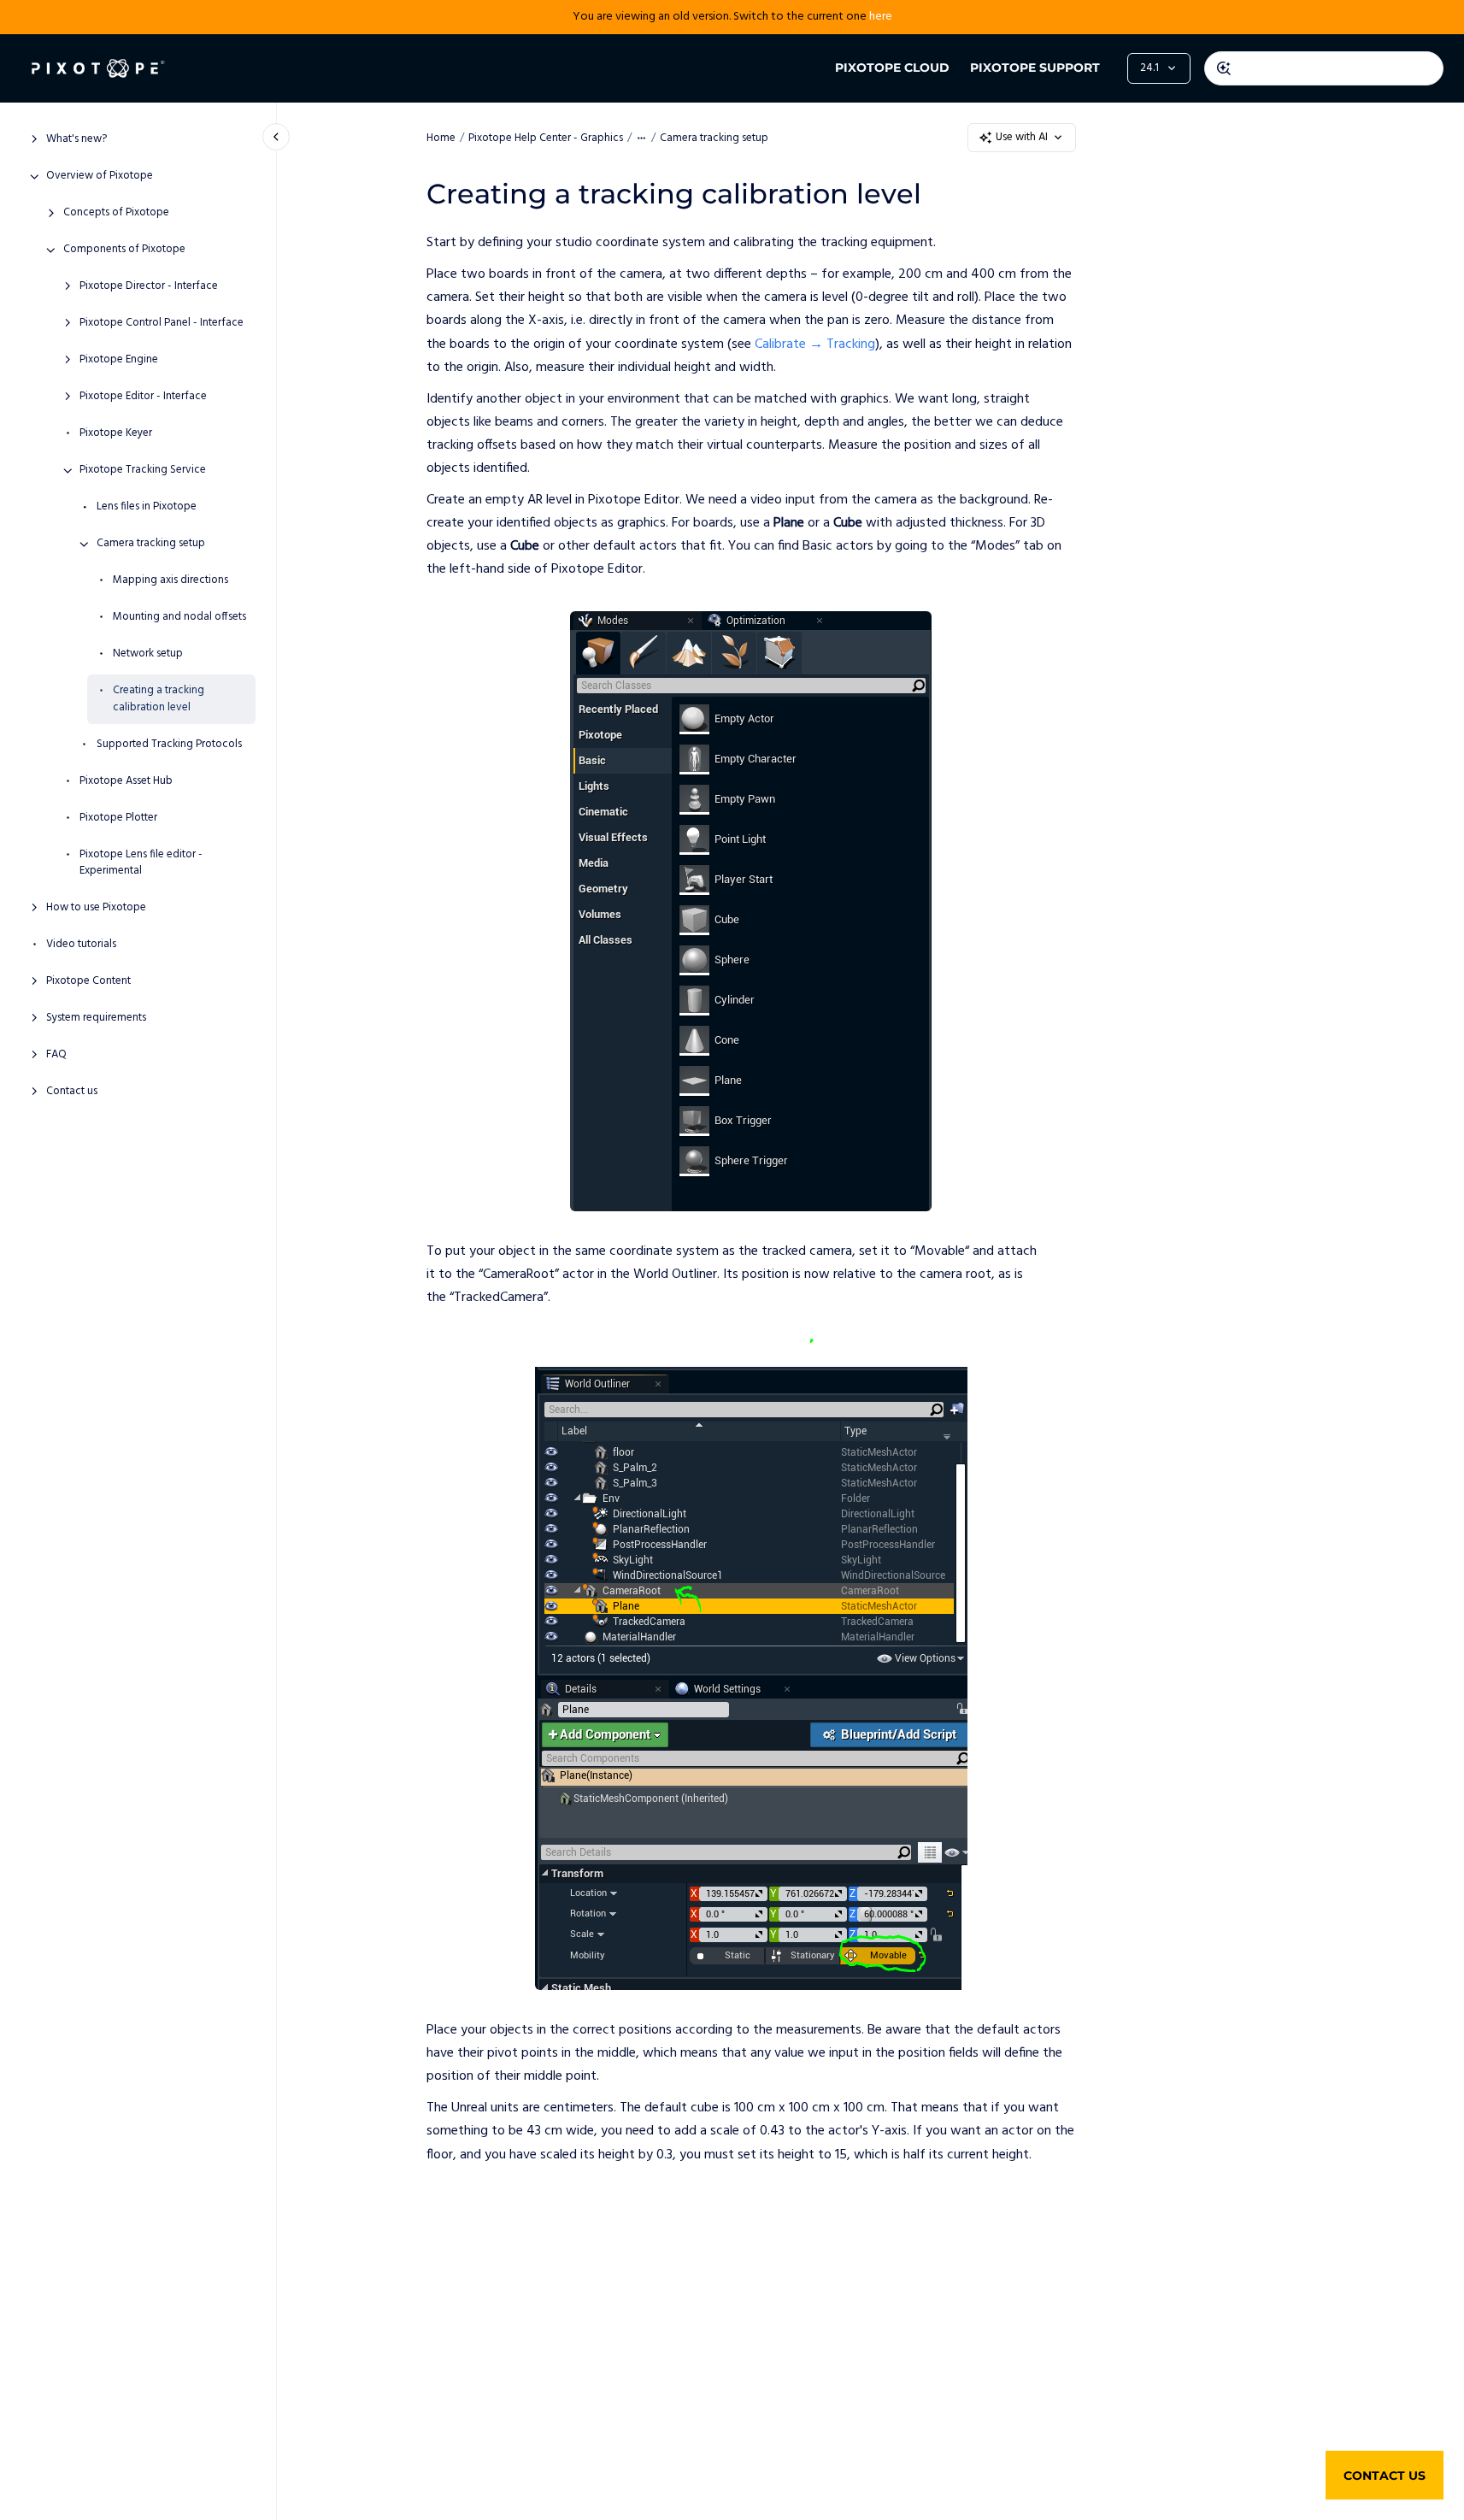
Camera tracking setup (151, 545)
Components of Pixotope (124, 250)
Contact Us (1385, 2476)
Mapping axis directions (171, 581)
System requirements (96, 1019)
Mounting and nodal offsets (179, 618)
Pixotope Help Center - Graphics (546, 138)
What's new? (76, 140)
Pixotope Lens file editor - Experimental (141, 863)
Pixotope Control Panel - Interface (162, 324)
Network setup (148, 655)
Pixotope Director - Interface (149, 287)
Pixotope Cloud (892, 68)
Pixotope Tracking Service (143, 471)
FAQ (56, 1056)
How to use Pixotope (96, 909)
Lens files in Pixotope (147, 508)
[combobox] (1324, 68)
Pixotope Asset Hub (126, 781)
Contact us (72, 1092)
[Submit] (1224, 68)
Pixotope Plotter (118, 818)
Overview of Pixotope (100, 177)
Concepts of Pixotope (116, 214)
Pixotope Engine (119, 361)
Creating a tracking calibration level (159, 700)
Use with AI (1022, 137)
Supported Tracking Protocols (169, 745)
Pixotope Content (88, 982)
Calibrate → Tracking (815, 344)
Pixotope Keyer (116, 434)
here (881, 17)
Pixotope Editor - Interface (143, 397)
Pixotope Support (1035, 68)
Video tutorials (81, 945)
